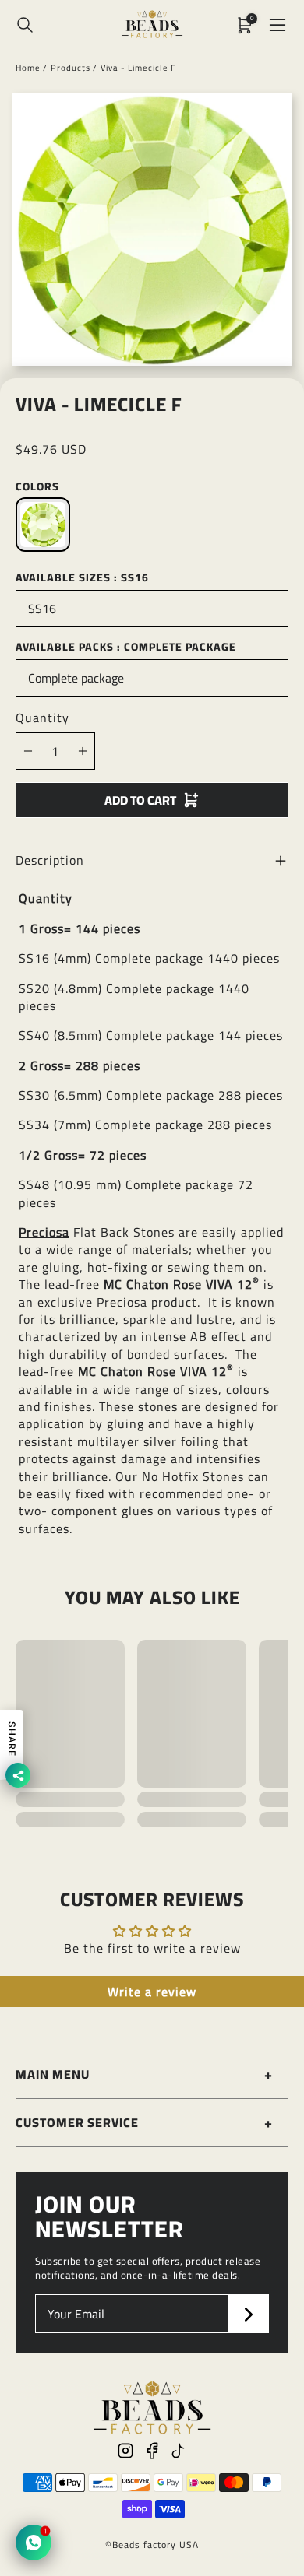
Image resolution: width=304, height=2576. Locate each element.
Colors (37, 486)
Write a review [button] (152, 1992)
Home (28, 68)
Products (71, 68)
